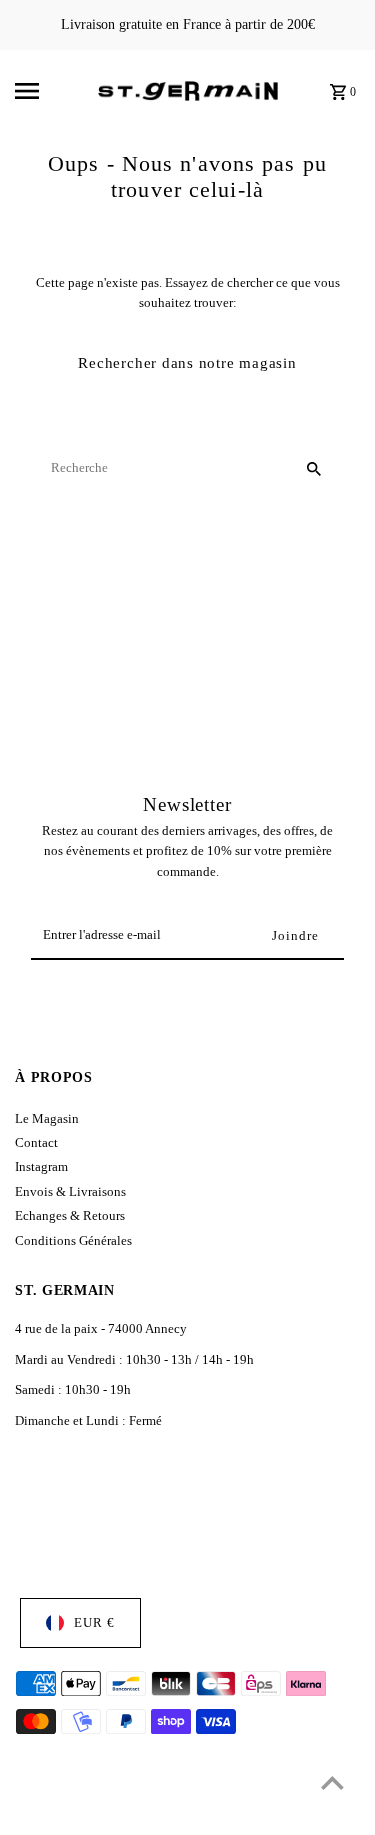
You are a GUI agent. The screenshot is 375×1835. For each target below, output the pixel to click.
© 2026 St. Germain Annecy (84, 1814)
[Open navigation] (49, 91)
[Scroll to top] (332, 1782)
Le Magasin (47, 1119)
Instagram (41, 1167)
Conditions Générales (73, 1241)
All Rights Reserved (207, 1814)
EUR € (94, 1623)
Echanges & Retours (70, 1216)
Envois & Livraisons (70, 1192)
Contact (36, 1143)
